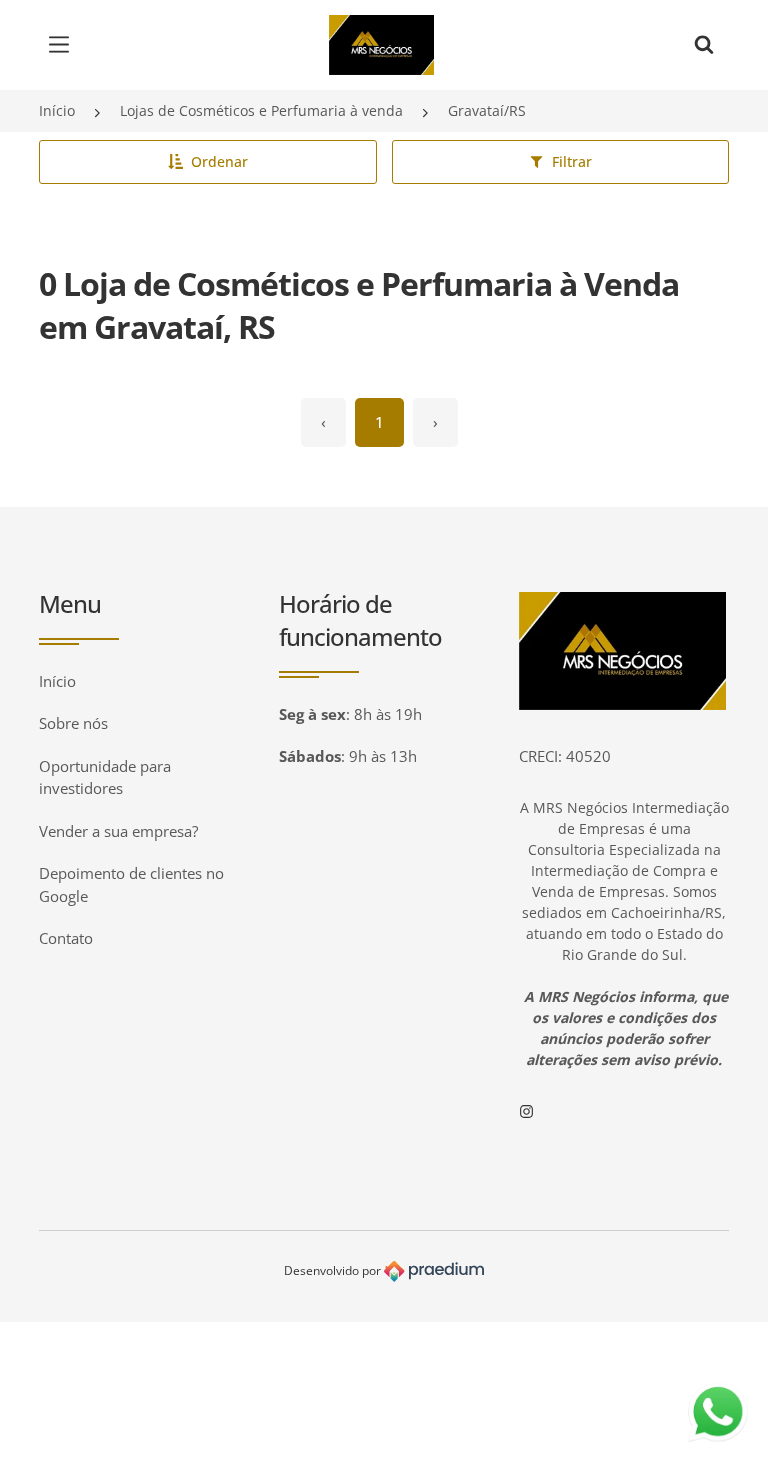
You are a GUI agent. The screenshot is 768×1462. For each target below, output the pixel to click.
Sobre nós (73, 723)
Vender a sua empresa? (118, 831)
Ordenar (219, 161)
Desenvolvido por (334, 1270)
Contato (66, 938)
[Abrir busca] (704, 45)
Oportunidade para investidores (105, 777)
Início (57, 110)
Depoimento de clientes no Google (131, 884)
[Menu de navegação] (64, 45)
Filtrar (572, 161)
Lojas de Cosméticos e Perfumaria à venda (261, 110)
